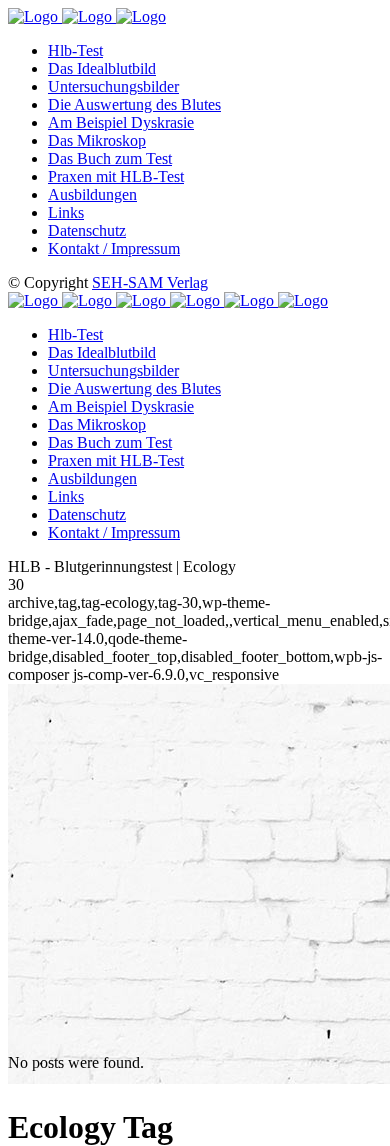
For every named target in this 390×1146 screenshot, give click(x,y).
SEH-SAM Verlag (150, 282)
